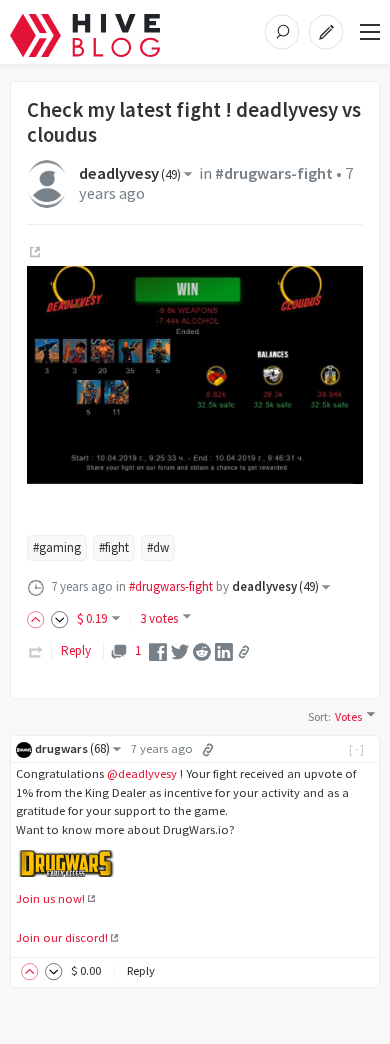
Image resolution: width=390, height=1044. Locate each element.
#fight (114, 547)
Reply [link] (76, 650)
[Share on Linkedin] (224, 650)
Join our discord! (62, 937)
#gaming (57, 547)
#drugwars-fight (274, 173)
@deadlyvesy (142, 773)
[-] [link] (357, 748)
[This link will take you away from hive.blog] (33, 252)
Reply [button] (141, 970)
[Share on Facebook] (158, 650)
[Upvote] (39, 618)
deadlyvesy (130, 173)
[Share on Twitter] (180, 650)
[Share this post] (244, 652)
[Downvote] (60, 618)
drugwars (72, 748)
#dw (158, 547)
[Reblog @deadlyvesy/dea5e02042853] (36, 650)
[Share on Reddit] (202, 650)
